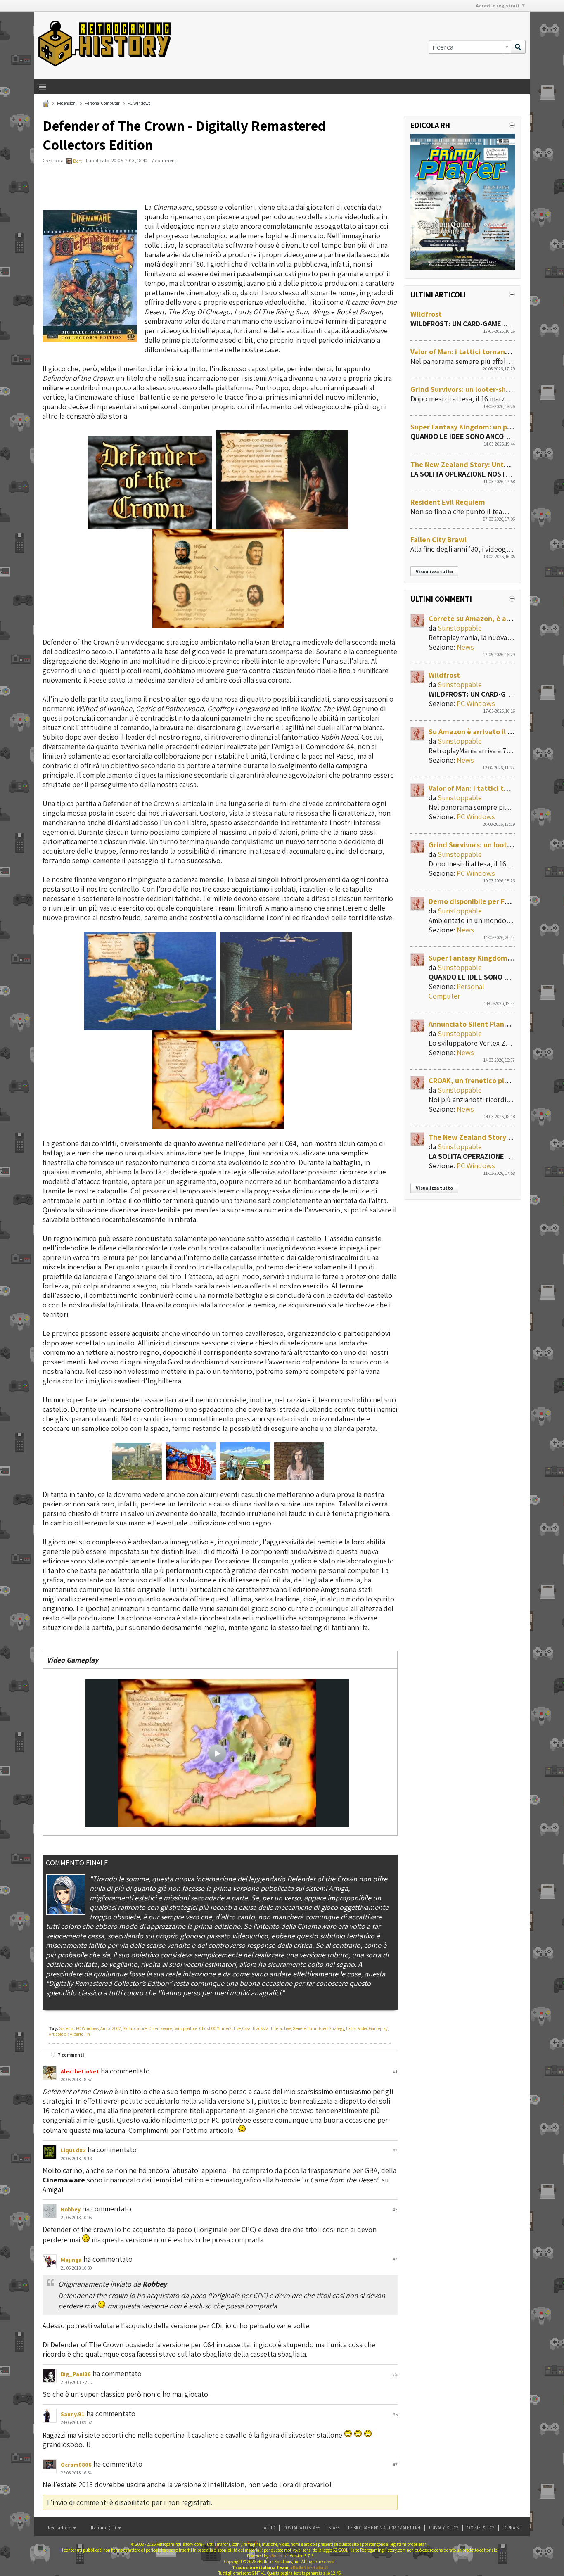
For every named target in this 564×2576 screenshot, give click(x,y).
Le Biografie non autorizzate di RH (384, 2528)
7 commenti (71, 2055)
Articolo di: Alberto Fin (69, 2034)
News (465, 647)
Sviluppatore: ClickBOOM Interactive (207, 2028)
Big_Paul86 (76, 2374)
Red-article (60, 2527)
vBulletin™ (279, 2556)
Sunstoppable (460, 628)
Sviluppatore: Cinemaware (147, 2028)
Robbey (71, 2209)
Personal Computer (102, 103)
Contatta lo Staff (302, 2528)
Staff (334, 2528)
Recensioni (67, 103)
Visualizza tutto (434, 571)
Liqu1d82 (73, 2150)
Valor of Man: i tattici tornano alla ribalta (479, 352)
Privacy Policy (444, 2528)
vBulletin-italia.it (309, 2567)
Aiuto (269, 2528)
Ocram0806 (76, 2465)
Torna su (512, 2528)
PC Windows (139, 103)
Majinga (71, 2260)
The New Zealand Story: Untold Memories (480, 464)
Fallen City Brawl (438, 540)
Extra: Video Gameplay (367, 2028)
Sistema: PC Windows (79, 2028)
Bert (77, 161)
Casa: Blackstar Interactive (267, 2028)
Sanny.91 (73, 2414)
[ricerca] (518, 47)
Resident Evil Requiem (448, 502)
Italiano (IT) (104, 2527)
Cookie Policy (481, 2528)
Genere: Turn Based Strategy (319, 2028)
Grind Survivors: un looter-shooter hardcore (483, 389)
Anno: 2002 (111, 2028)
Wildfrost (426, 314)
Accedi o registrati (498, 6)
